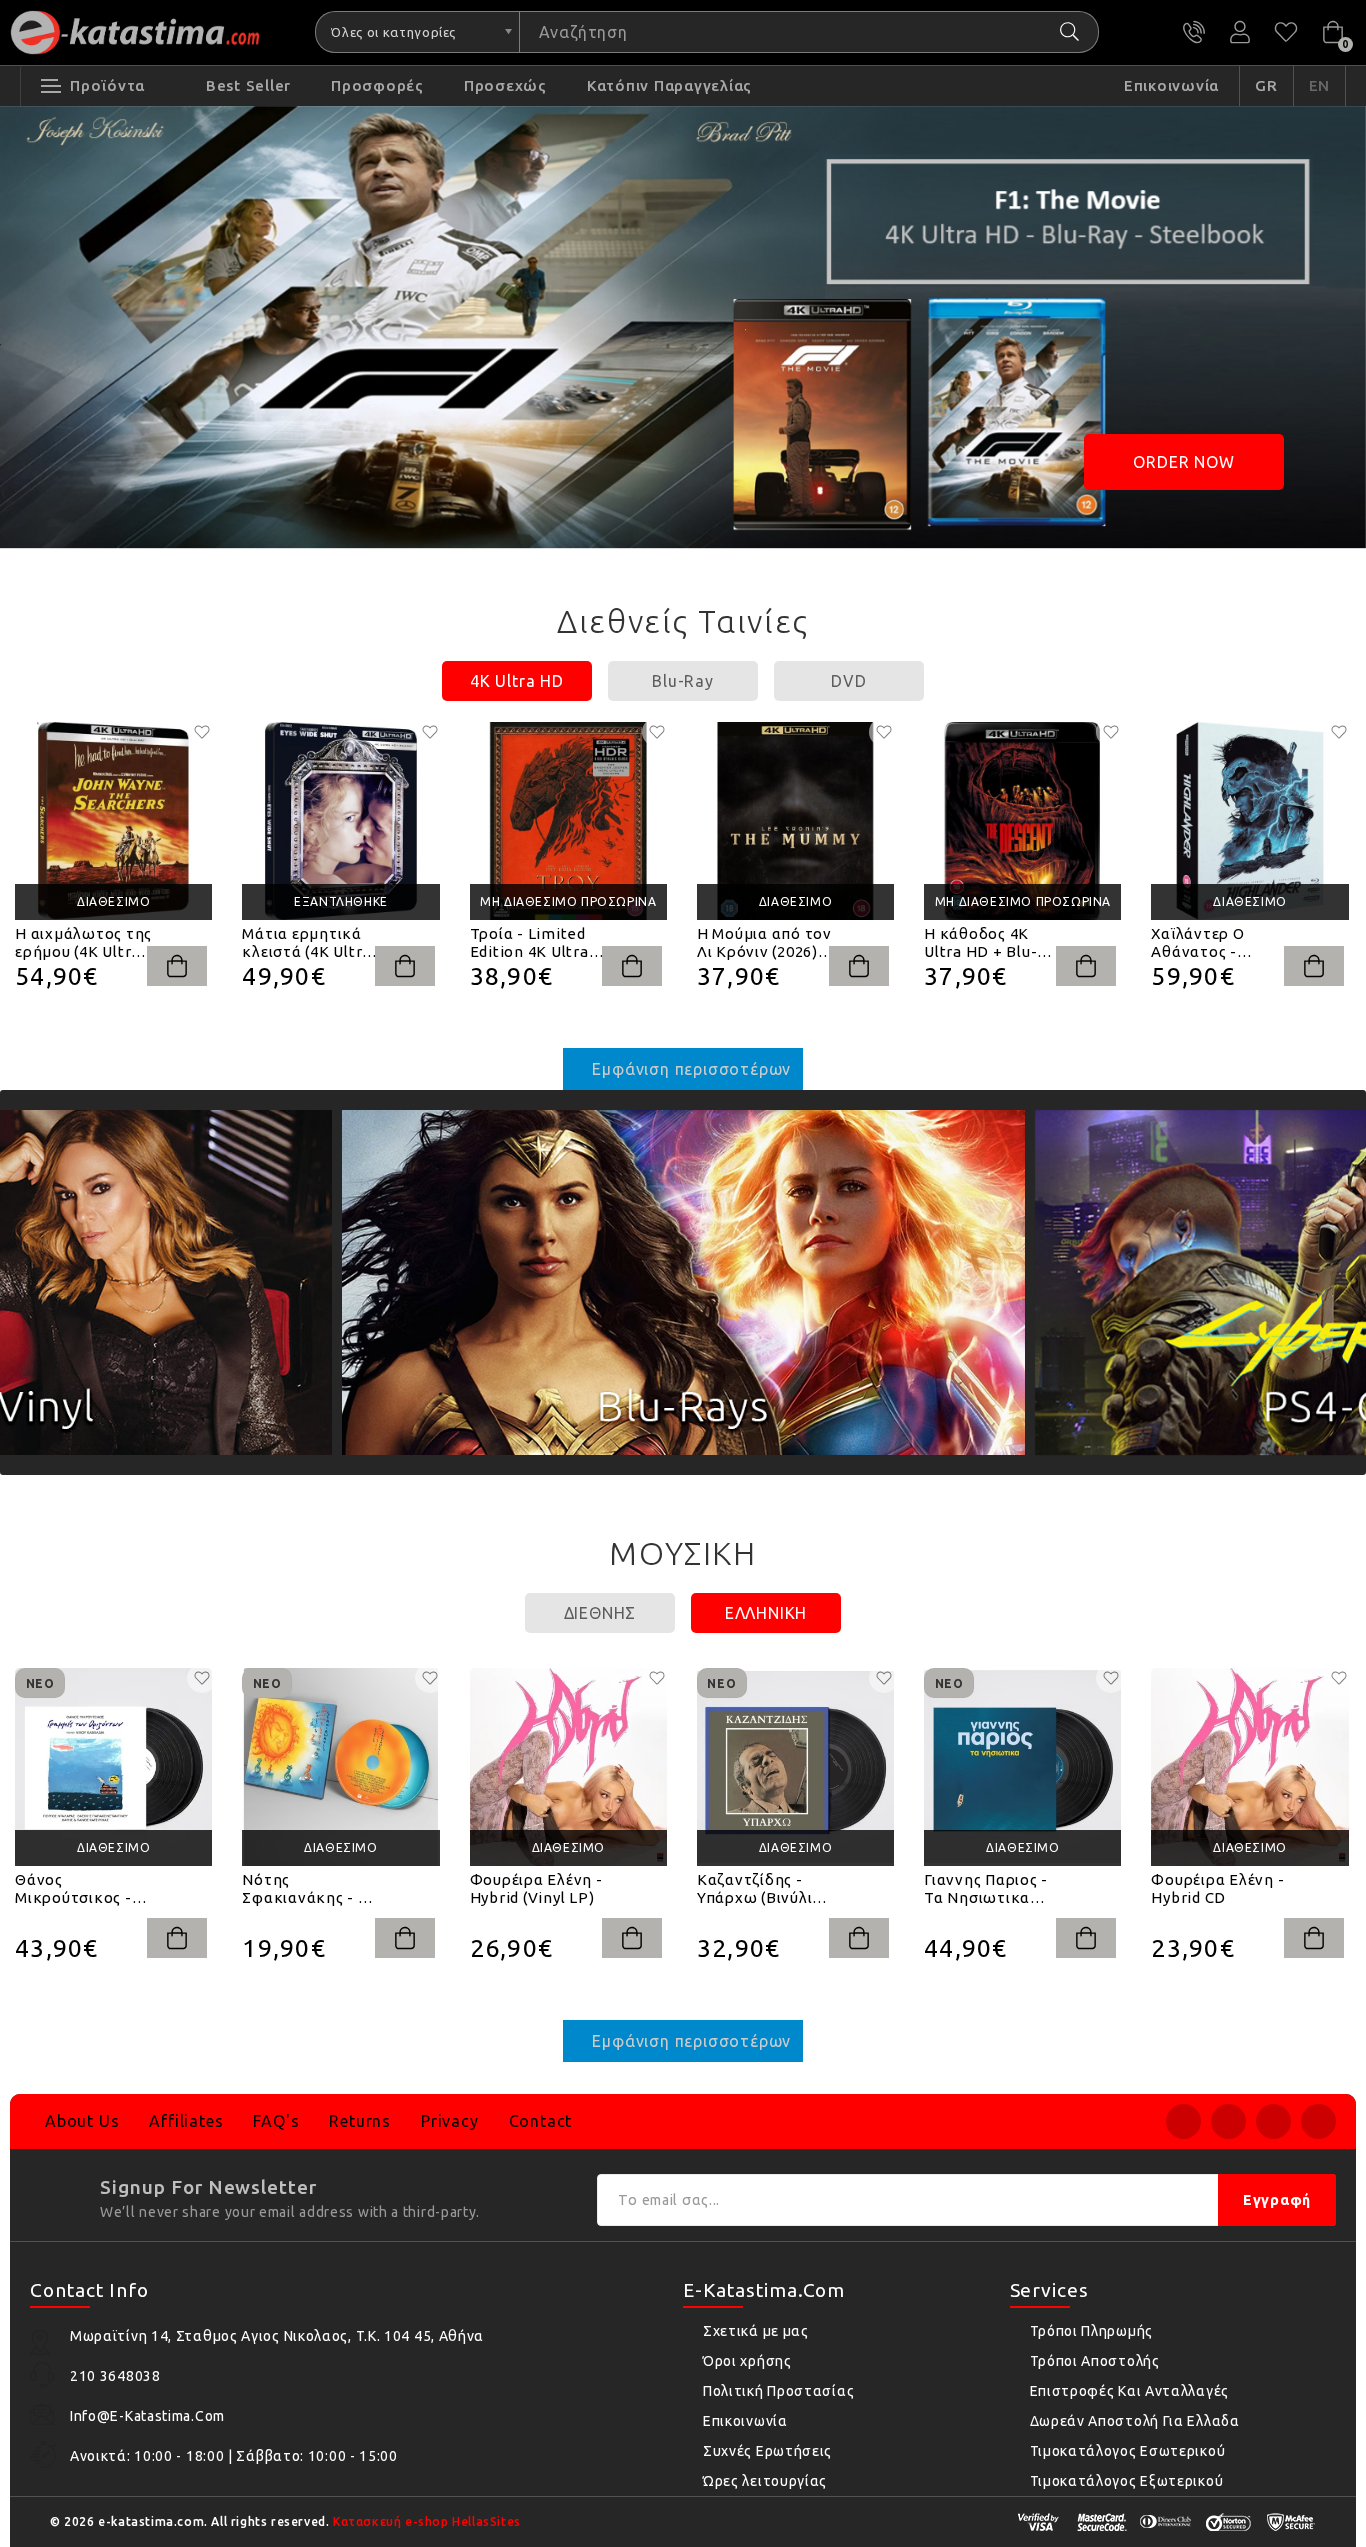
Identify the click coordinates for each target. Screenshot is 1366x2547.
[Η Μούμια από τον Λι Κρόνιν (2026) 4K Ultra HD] (795, 820)
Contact (541, 2121)
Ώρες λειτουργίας (765, 2481)
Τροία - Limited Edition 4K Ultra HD (529, 943)
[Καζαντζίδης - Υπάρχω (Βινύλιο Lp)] (795, 1766)
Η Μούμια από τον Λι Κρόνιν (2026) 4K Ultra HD (764, 943)
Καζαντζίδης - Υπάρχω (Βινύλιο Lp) (759, 1889)
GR (1266, 85)
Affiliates (186, 2121)
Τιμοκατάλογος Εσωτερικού (1128, 2451)
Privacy (450, 2121)
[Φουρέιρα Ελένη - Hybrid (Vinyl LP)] (568, 1766)
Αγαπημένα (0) (1286, 32)
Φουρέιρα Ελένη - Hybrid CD (1217, 1888)
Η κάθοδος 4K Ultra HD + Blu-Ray (980, 943)
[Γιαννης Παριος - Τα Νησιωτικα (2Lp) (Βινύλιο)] (1022, 1766)
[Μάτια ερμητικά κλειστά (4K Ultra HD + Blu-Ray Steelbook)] (340, 820)
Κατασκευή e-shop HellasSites (427, 2521)
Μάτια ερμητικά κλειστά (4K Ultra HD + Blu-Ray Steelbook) (306, 943)
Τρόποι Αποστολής (1095, 2361)
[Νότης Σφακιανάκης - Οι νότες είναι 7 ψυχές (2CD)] (340, 1766)
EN (1320, 85)
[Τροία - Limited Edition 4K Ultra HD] (568, 820)
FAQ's (276, 2121)
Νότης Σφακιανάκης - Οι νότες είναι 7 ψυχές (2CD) (308, 1889)
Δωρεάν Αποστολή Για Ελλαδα (1135, 2421)
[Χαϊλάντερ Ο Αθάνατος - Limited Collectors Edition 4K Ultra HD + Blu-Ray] (1249, 820)
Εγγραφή (1277, 2200)
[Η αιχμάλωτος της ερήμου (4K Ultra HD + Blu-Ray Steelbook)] (113, 820)
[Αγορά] (177, 966)
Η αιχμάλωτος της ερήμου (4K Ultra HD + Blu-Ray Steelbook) (83, 943)
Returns (360, 2121)
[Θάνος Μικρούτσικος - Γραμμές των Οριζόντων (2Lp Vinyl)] (113, 1766)
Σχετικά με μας (756, 2331)
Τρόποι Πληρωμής (1092, 2331)
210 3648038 (1194, 32)
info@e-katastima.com (147, 2416)
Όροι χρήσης (747, 2361)
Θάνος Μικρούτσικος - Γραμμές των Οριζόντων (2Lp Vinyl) (75, 1889)
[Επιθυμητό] (202, 732)
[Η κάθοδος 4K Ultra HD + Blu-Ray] (1022, 820)
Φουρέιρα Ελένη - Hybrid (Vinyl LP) (536, 1888)
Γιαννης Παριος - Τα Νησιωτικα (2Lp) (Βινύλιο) (986, 1889)
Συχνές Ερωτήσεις (767, 2451)
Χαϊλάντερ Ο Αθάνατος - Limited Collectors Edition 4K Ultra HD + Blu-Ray (1219, 943)
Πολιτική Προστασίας (778, 2391)
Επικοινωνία (745, 2421)
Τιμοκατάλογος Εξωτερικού (1127, 2481)
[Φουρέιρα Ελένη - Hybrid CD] (1249, 1766)
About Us (82, 2121)
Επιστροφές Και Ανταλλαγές (1130, 2391)
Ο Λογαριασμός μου (1240, 32)
